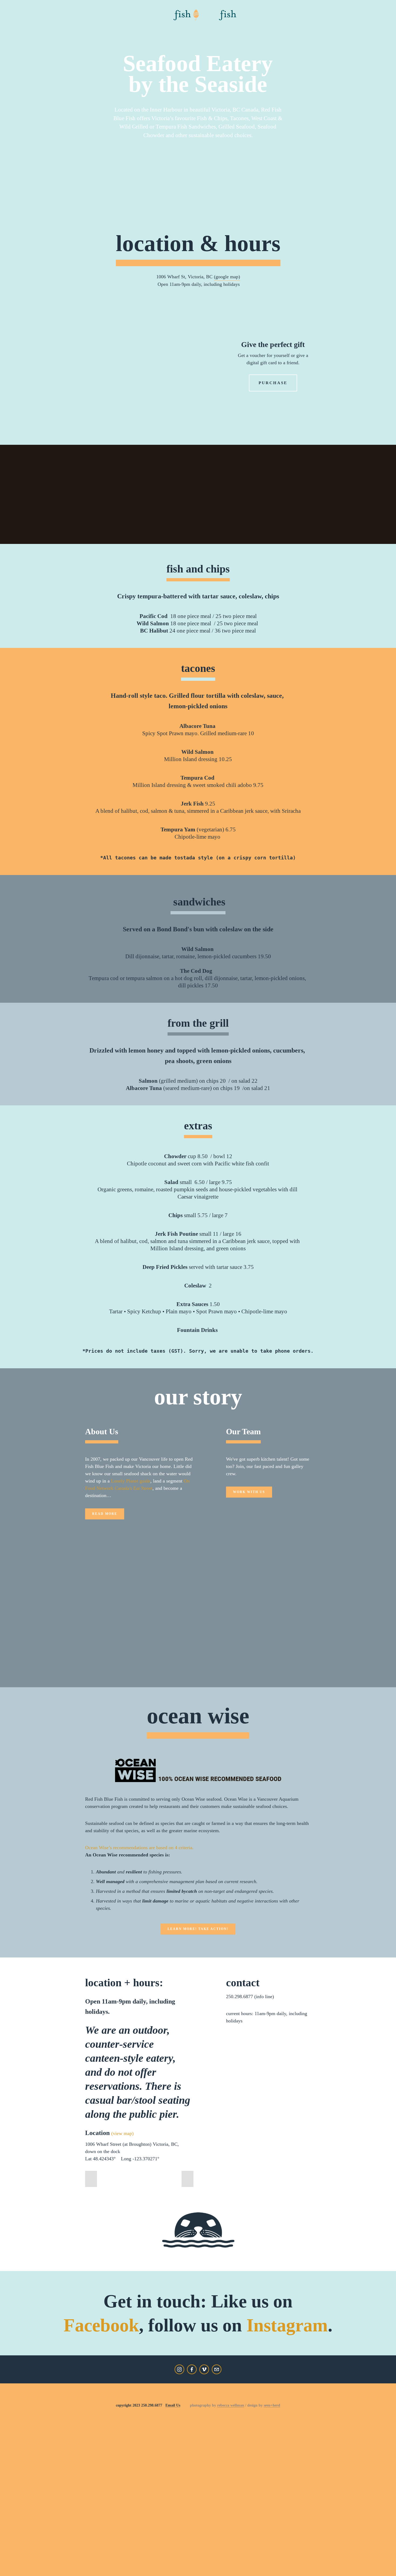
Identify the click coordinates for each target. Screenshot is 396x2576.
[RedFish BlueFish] (204, 2369)
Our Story (117, 26)
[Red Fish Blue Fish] (179, 2369)
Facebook (101, 2325)
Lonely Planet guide (131, 1481)
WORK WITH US (249, 1492)
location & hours (198, 243)
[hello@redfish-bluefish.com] (217, 2369)
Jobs (181, 26)
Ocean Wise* (152, 26)
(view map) (122, 2133)
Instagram (287, 2325)
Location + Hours (74, 26)
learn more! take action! (198, 1929)
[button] (91, 2179)
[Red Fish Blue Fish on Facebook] (192, 2369)
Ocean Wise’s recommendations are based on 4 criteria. (139, 1848)
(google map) (227, 277)
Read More (105, 1514)
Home (18, 26)
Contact (204, 26)
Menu (38, 26)
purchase (273, 383)
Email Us (173, 2405)
